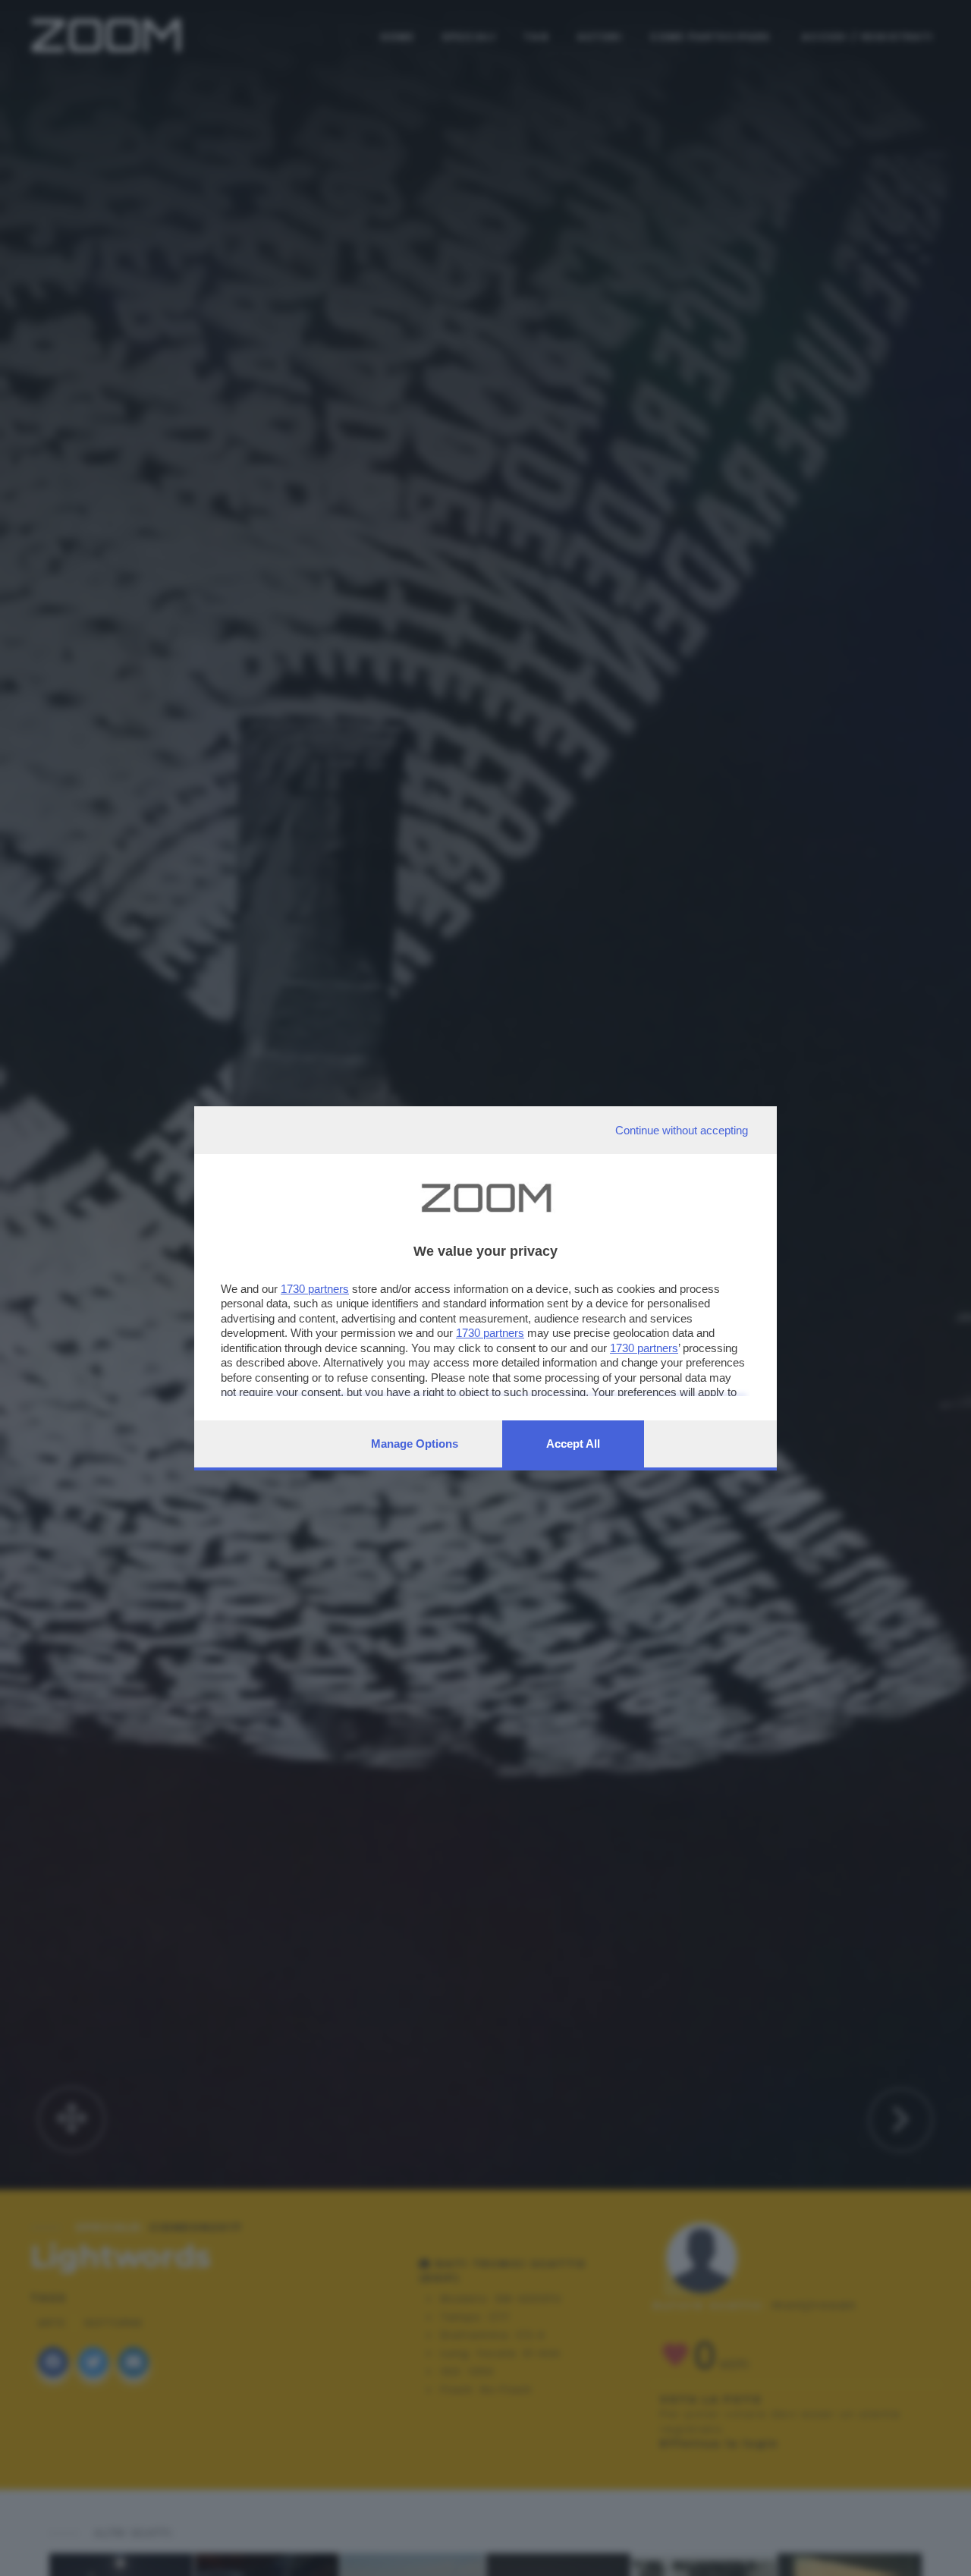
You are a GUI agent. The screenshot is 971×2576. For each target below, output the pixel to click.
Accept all (573, 1444)
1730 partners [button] (315, 1289)
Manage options (415, 1444)
